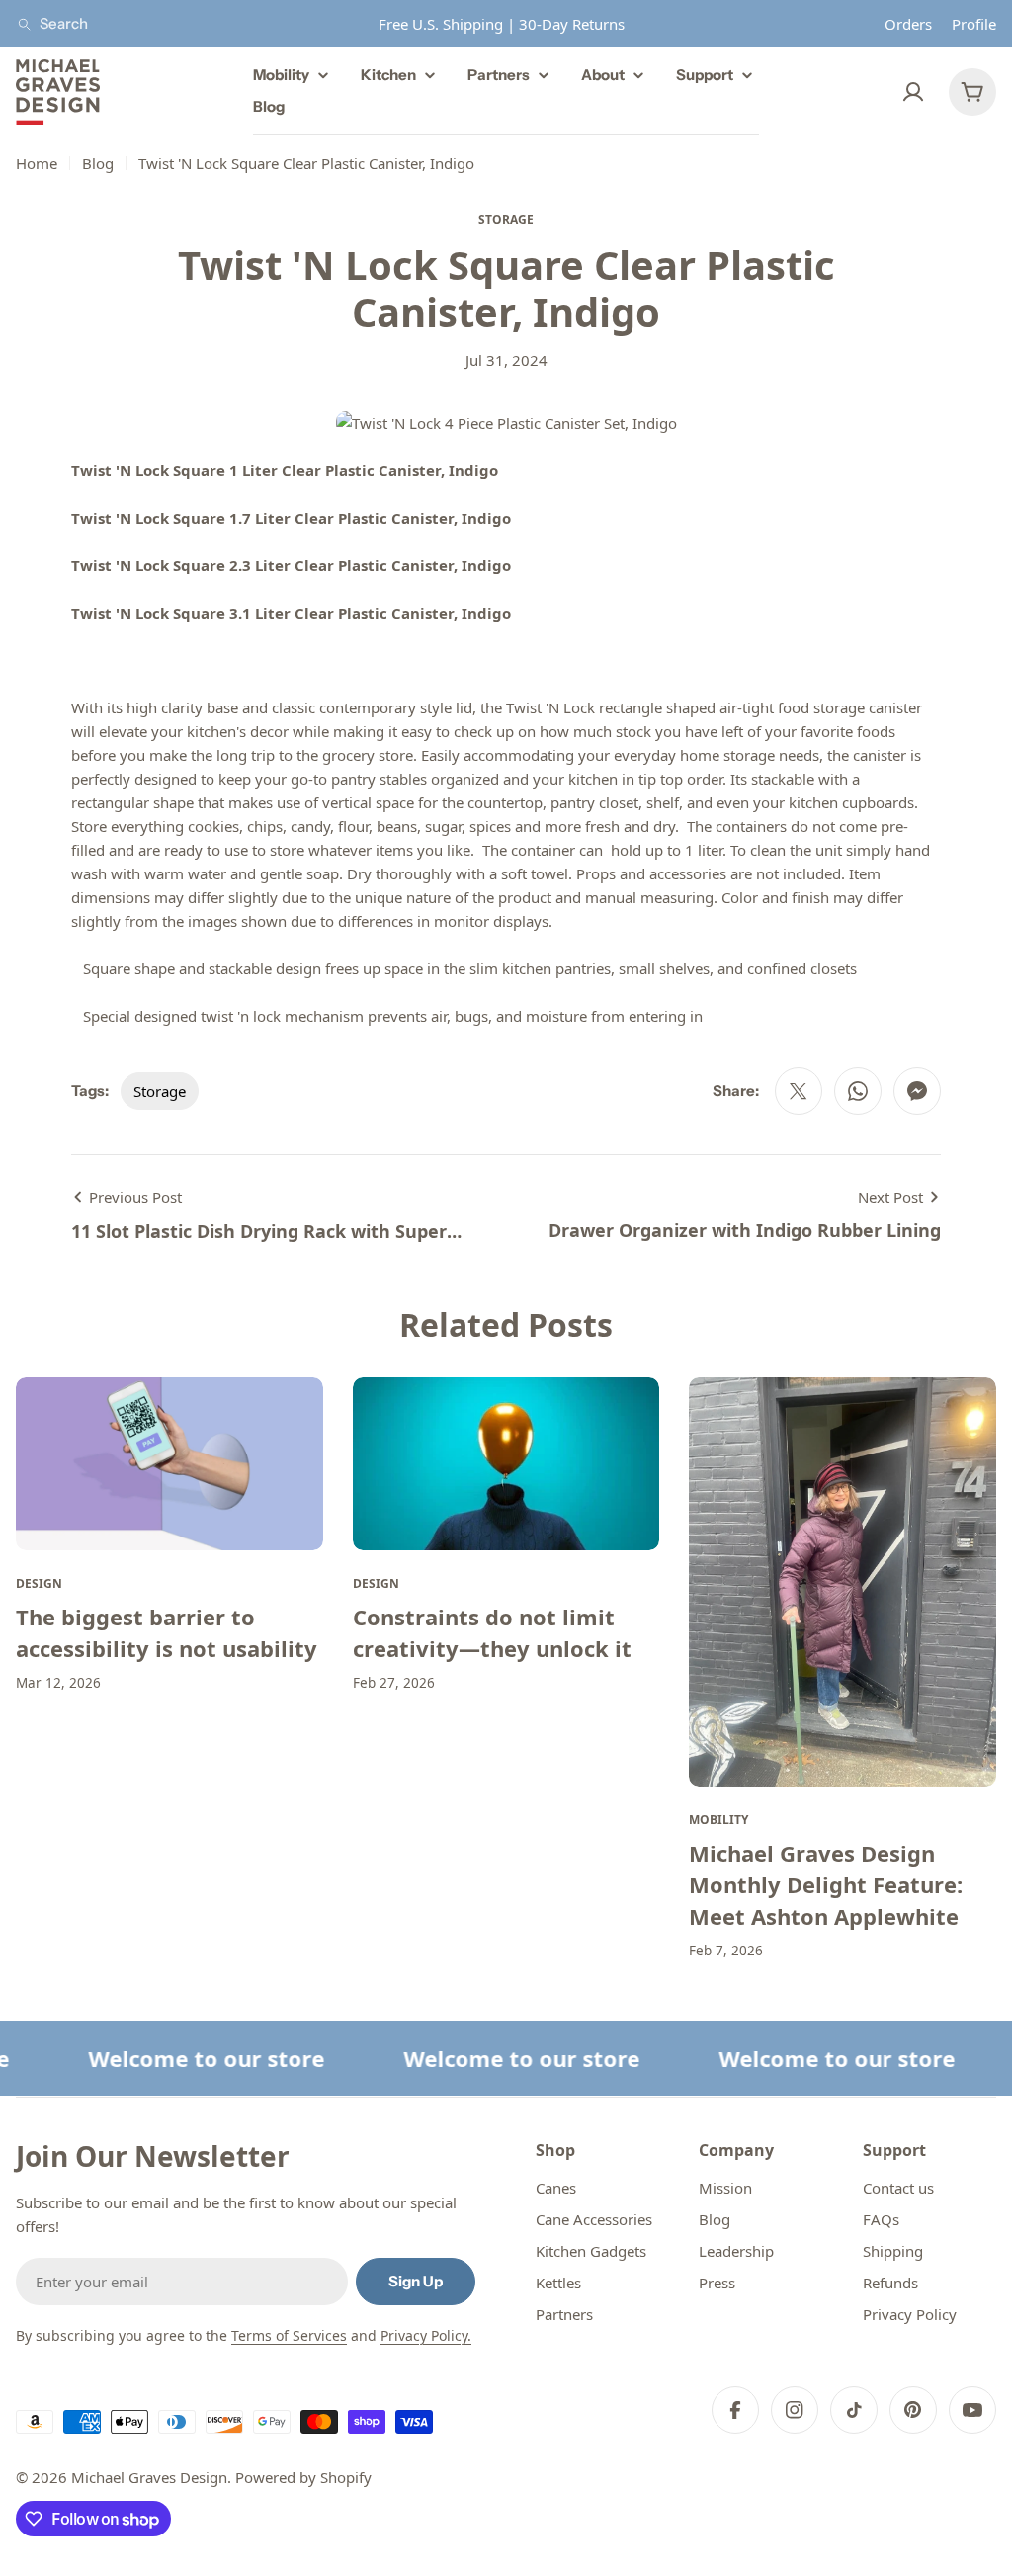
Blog (98, 163)
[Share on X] (799, 1091)
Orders (908, 24)
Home (37, 163)
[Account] (913, 92)
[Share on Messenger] (917, 1091)
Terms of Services (289, 2335)
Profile (974, 24)
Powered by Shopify (303, 2477)
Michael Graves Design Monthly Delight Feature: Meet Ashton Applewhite (826, 1884)
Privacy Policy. (426, 2335)
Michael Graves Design (149, 2477)
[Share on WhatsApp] (858, 1091)
